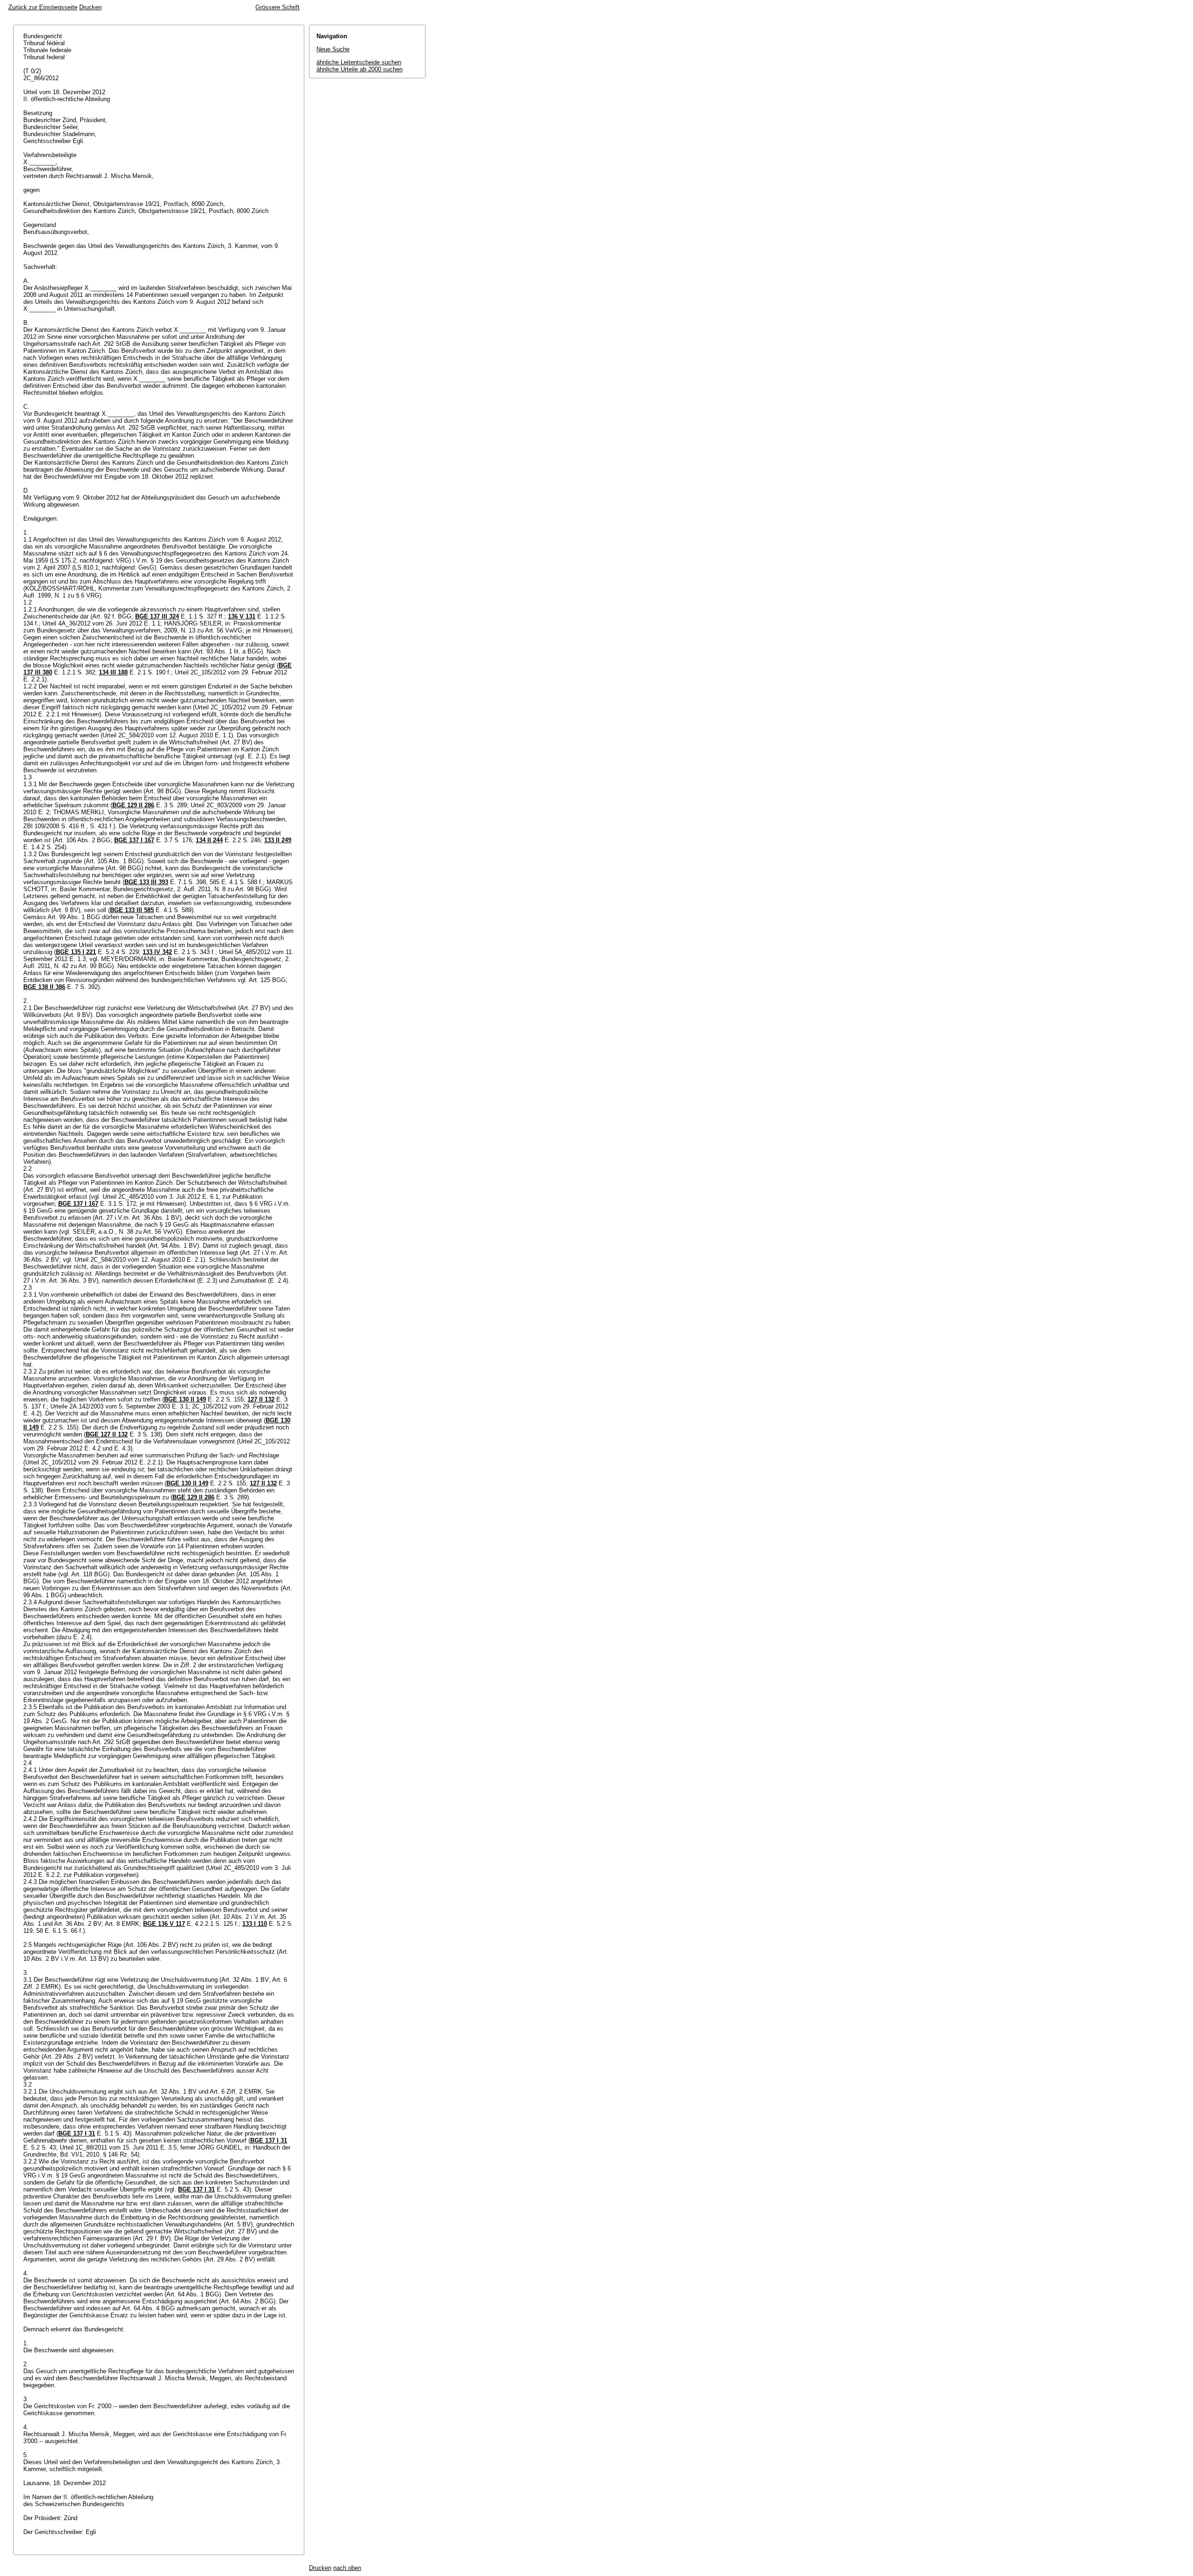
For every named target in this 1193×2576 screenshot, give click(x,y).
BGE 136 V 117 (164, 1924)
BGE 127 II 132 (107, 1434)
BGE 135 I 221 (76, 952)
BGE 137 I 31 (77, 2133)
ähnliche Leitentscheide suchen (359, 62)
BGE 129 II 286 (133, 805)
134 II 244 (209, 840)
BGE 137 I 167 (134, 840)
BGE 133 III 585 (132, 910)
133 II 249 (278, 840)
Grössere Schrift (278, 7)
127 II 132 (261, 1399)
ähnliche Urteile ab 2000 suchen (360, 69)
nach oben (347, 2568)
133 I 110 (255, 1924)
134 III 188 (113, 672)
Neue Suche (333, 49)
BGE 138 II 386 (44, 987)
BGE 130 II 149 (185, 1399)
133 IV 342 (157, 952)
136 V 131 (242, 616)
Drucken (90, 7)
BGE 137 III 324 (157, 616)
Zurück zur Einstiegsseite (43, 7)
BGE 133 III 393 (146, 882)
